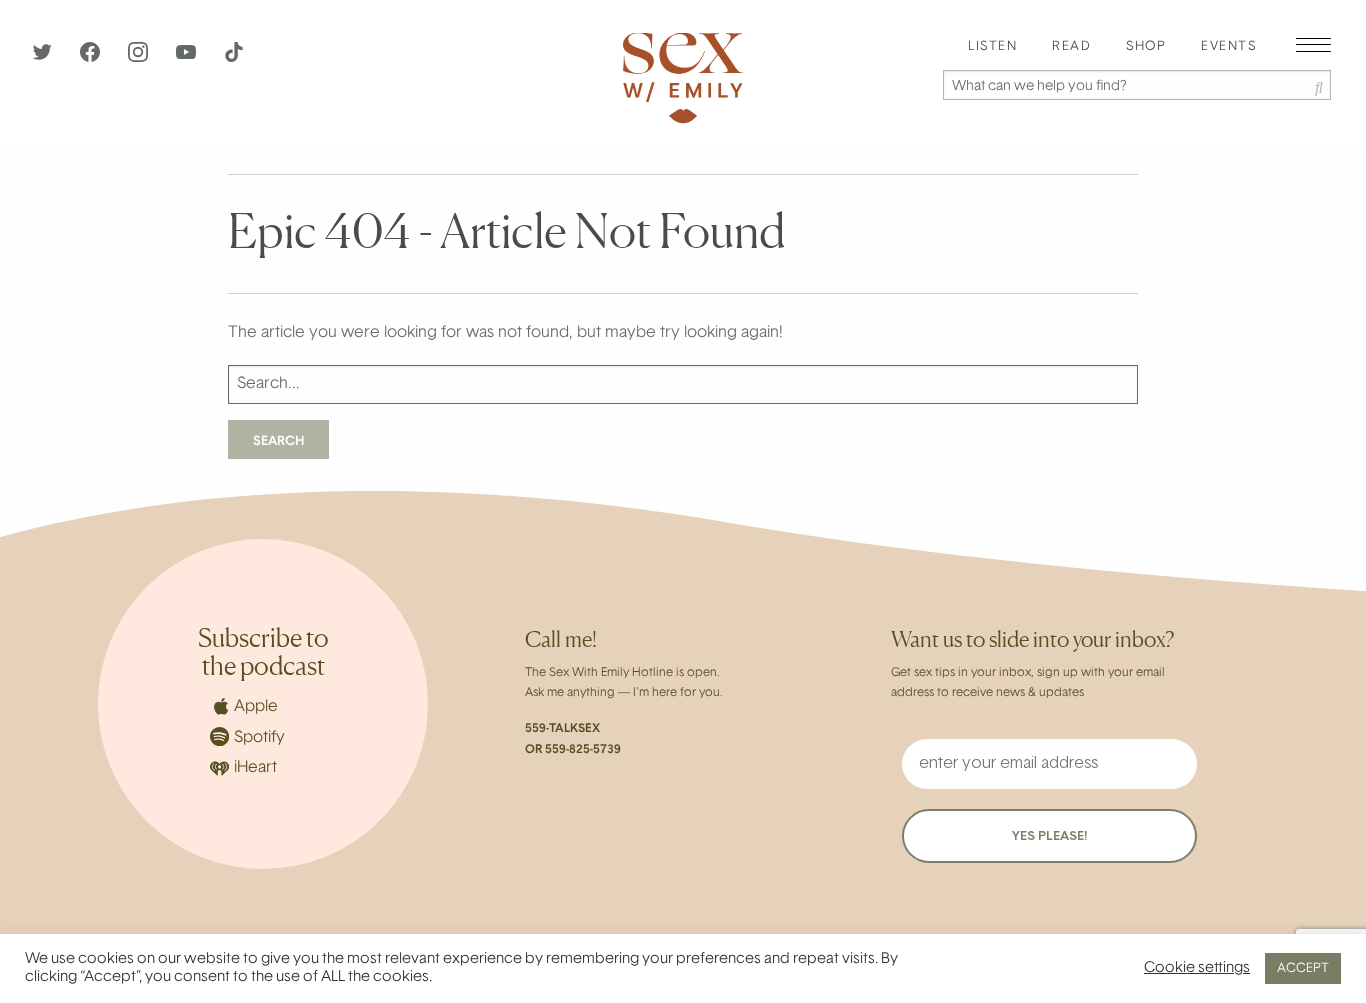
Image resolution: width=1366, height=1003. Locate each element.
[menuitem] (992, 47)
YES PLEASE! (1049, 836)
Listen (992, 47)
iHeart (255, 768)
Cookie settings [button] (1197, 968)
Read (1071, 47)
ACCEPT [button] (1303, 968)
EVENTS (1228, 47)
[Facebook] (92, 58)
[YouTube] (188, 58)
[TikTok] (234, 58)
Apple (256, 707)
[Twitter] (44, 58)
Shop (1146, 47)
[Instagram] (140, 58)
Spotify (259, 738)
